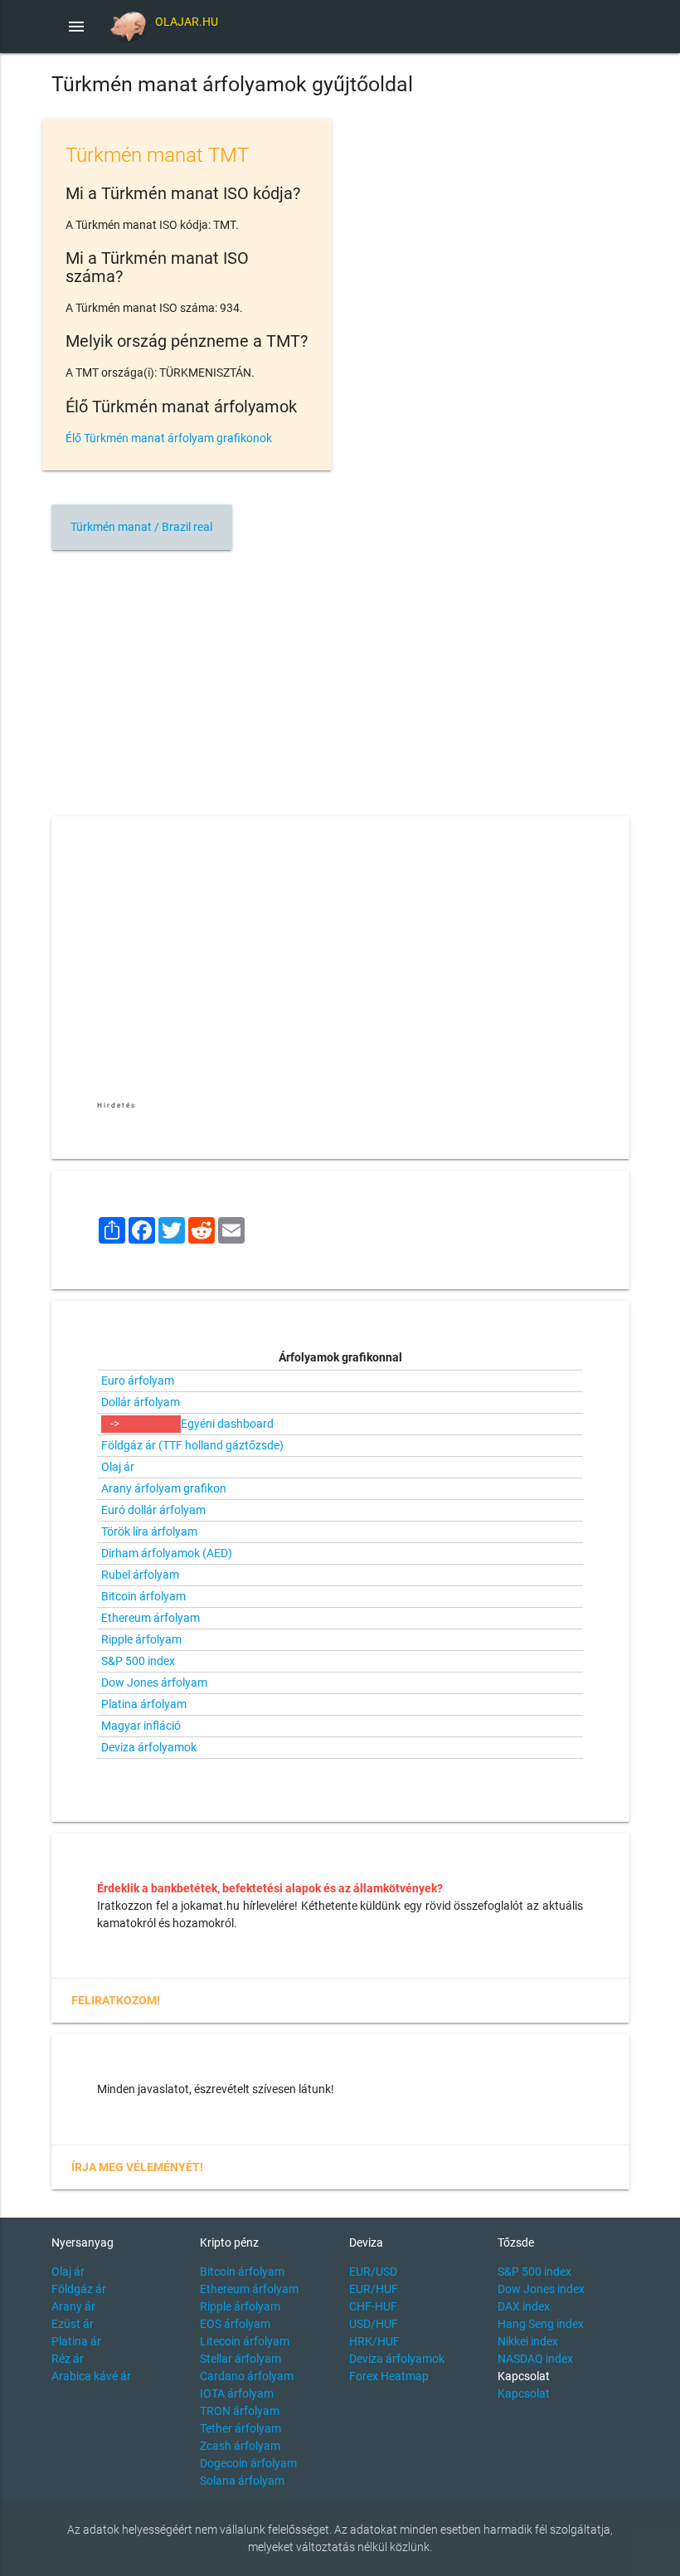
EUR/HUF (374, 2289)
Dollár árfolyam (141, 1402)
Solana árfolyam (242, 2481)
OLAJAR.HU (187, 22)
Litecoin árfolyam (245, 2341)
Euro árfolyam (138, 1381)
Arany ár (73, 2306)
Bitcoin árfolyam (143, 1596)
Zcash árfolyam (240, 2446)
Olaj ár (118, 1467)
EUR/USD (373, 2272)
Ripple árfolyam (141, 1639)
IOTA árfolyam (237, 2393)
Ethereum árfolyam (151, 1618)
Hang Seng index (541, 2324)
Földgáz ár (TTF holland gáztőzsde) (192, 1445)
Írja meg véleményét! (137, 2167)
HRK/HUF (374, 2341)
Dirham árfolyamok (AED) (167, 1553)
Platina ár (76, 2341)
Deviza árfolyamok (149, 1747)
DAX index (524, 2306)
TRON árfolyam (240, 2411)
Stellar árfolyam (240, 2359)
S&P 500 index (138, 1661)
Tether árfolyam (240, 2428)
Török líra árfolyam (149, 1531)
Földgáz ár (79, 2289)
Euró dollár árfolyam (153, 1510)
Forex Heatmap (389, 2376)
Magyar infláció (141, 1726)
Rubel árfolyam (140, 1575)
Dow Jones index (541, 2289)
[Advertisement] (340, 678)
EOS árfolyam (235, 2324)
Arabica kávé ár (91, 2376)
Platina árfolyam (144, 1704)
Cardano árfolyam (247, 2376)
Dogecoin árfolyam (248, 2463)
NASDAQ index (535, 2359)
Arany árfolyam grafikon (164, 1488)
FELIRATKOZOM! (116, 2000)
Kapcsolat (524, 2393)
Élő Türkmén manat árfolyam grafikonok (169, 438)
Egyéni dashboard (227, 1424)
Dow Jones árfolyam (154, 1682)
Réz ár (68, 2359)
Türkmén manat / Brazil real (141, 527)
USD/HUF (374, 2324)
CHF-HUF (373, 2306)
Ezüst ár (73, 2324)
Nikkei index (528, 2341)
